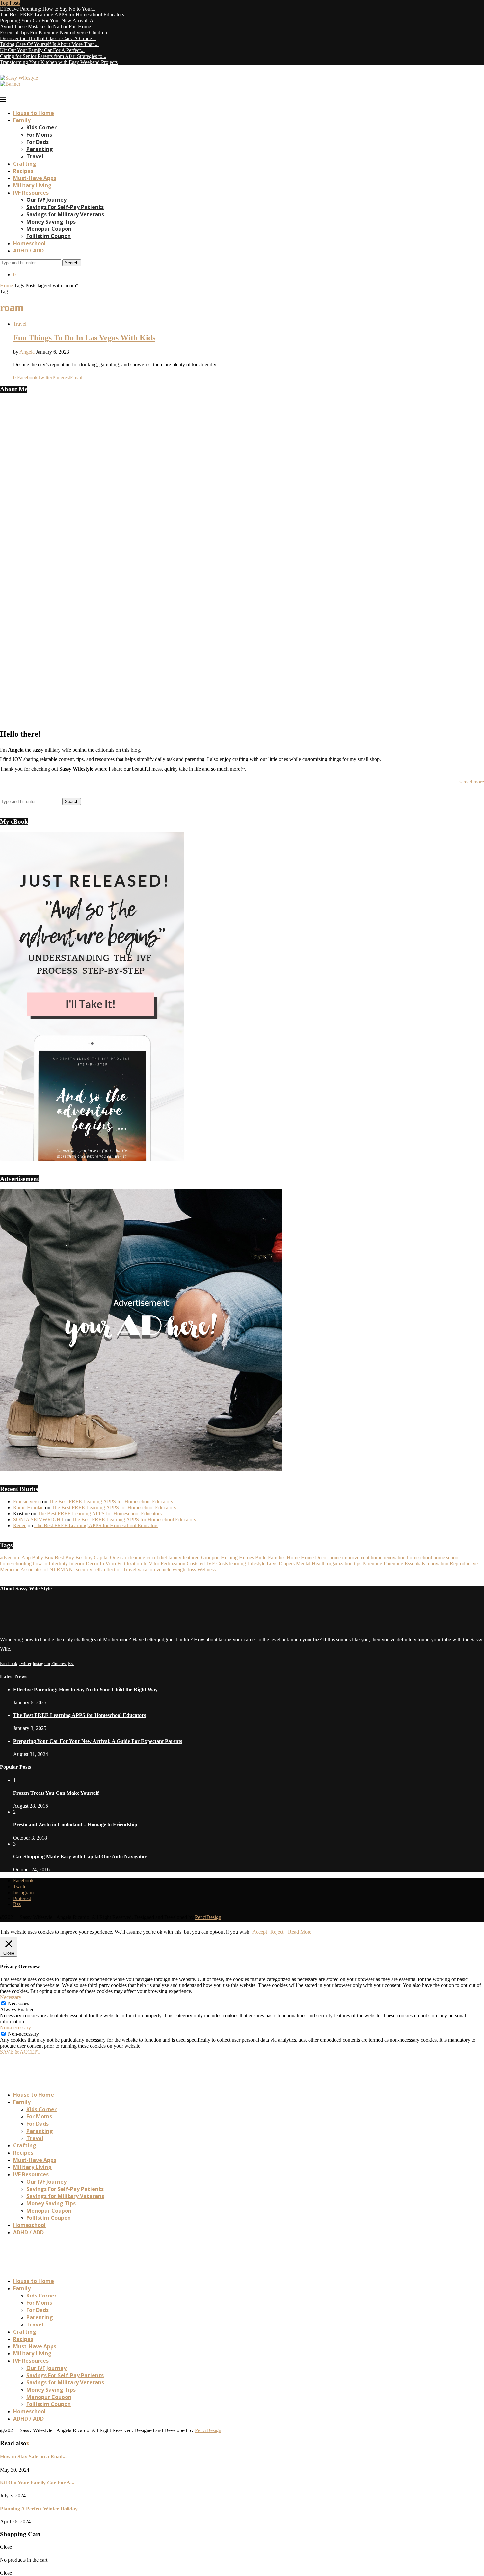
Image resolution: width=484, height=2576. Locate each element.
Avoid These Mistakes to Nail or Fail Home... (47, 27)
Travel (35, 156)
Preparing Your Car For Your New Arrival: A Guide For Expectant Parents (98, 1741)
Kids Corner (41, 127)
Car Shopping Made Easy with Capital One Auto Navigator (80, 1857)
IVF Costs (217, 1564)
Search (72, 263)
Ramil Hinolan (28, 1508)
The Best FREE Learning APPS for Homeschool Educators (62, 15)
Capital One (106, 1558)
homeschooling (16, 1564)
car (123, 1558)
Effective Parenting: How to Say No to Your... (48, 9)
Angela (27, 352)
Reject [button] (277, 1932)
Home (6, 286)
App (26, 1558)
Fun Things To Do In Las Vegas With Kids (84, 338)
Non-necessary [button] (15, 2027)
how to (40, 1564)
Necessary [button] (11, 1997)
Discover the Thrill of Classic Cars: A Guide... (48, 38)
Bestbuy (84, 1558)
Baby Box (43, 1558)
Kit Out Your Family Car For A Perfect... (42, 50)
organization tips (344, 1564)
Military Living (32, 185)
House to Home (34, 113)
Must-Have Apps (35, 178)
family (175, 1558)
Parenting (40, 149)
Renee (20, 1525)
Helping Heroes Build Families (253, 1558)
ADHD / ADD (28, 251)
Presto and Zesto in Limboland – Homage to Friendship (75, 1825)
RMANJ (66, 1569)
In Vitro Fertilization (121, 1564)
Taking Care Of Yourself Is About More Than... (49, 44)
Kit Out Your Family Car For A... (37, 2483)
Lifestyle (256, 1564)
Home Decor (314, 1558)
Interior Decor (84, 1564)
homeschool (419, 1558)
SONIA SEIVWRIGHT (39, 1519)
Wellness (206, 1569)
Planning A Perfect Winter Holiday (39, 2509)
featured (191, 1558)
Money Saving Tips (51, 222)
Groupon (210, 1558)
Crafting (25, 164)
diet (163, 1558)
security (84, 1569)
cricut (152, 1558)
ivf (202, 1564)
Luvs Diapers (281, 1564)
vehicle (164, 1569)
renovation (437, 1564)
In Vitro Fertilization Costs (171, 1564)
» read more (472, 782)
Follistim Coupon (49, 236)
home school (446, 1558)
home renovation (388, 1558)
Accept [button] (260, 1932)
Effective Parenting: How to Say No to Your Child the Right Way (85, 1690)
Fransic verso (27, 1502)
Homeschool (29, 243)
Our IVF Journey (46, 200)
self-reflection (108, 1569)
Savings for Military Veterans (65, 214)
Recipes (23, 171)
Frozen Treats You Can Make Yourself (56, 1793)
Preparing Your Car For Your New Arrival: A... (49, 21)
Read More (300, 1932)
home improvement (349, 1558)
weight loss (184, 1569)
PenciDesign (208, 1917)
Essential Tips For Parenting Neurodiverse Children (54, 32)
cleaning (136, 1558)
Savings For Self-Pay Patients (65, 207)
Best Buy (64, 1558)
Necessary (19, 2004)
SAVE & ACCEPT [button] (20, 2052)
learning (238, 1564)
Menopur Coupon (49, 229)
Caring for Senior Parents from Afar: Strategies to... (53, 56)
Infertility (58, 1564)
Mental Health (311, 1564)
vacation (146, 1569)
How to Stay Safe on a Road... (33, 2457)
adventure (10, 1558)
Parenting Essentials (404, 1564)
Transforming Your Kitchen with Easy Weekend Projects (59, 62)
